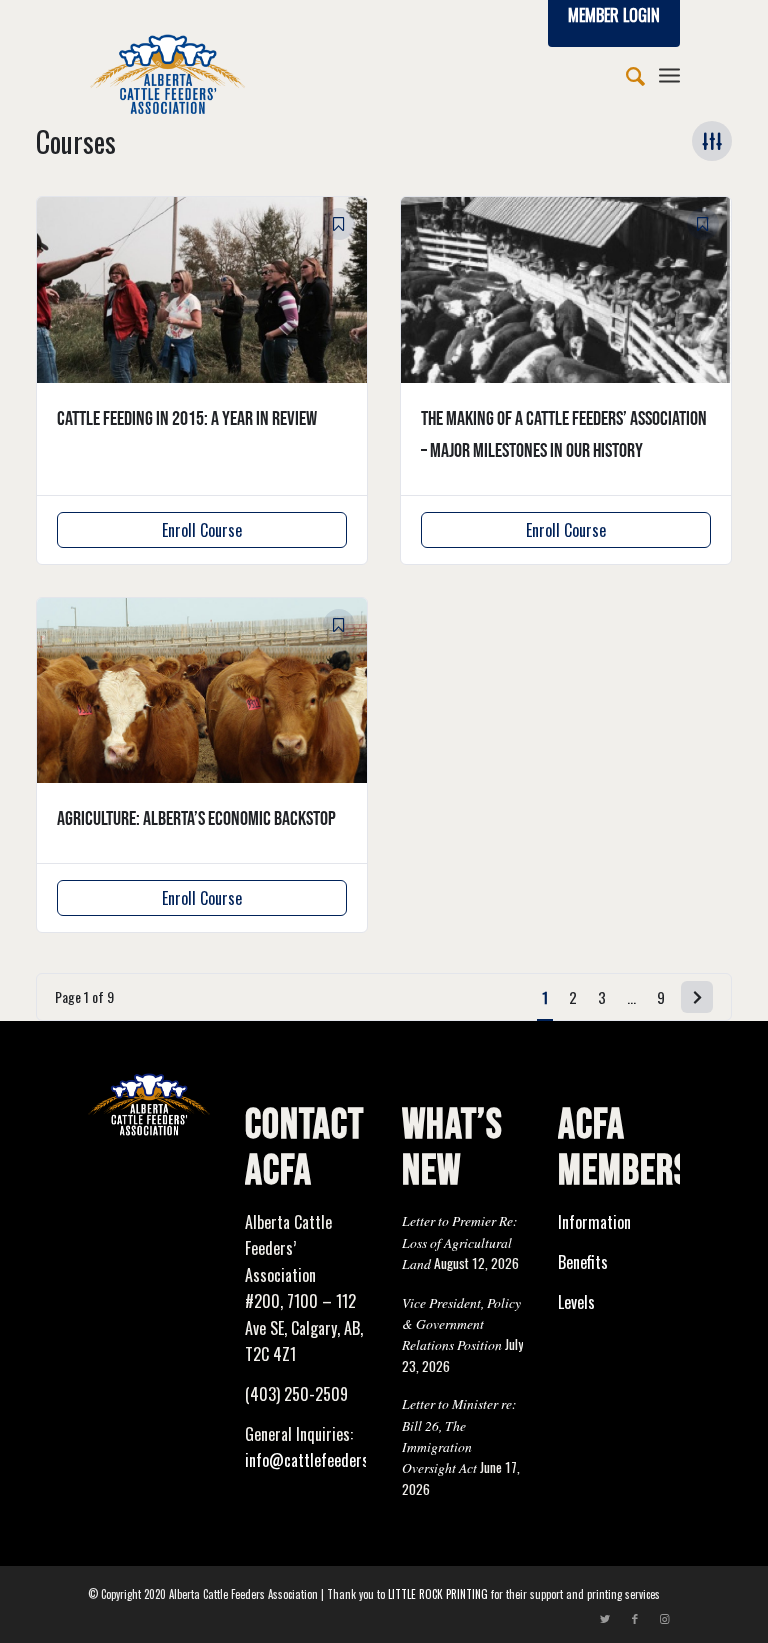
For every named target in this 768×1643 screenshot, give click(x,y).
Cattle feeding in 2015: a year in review (187, 419)
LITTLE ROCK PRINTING (438, 1594)
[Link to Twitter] (605, 1618)
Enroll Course (202, 530)
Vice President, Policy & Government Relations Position (461, 1324)
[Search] (625, 74)
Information (594, 1222)
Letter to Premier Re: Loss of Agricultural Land (460, 1242)
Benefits (583, 1262)
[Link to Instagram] (665, 1618)
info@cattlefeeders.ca (315, 1460)
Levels (576, 1302)
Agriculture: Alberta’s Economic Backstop (196, 819)
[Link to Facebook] (635, 1618)
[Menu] (669, 74)
